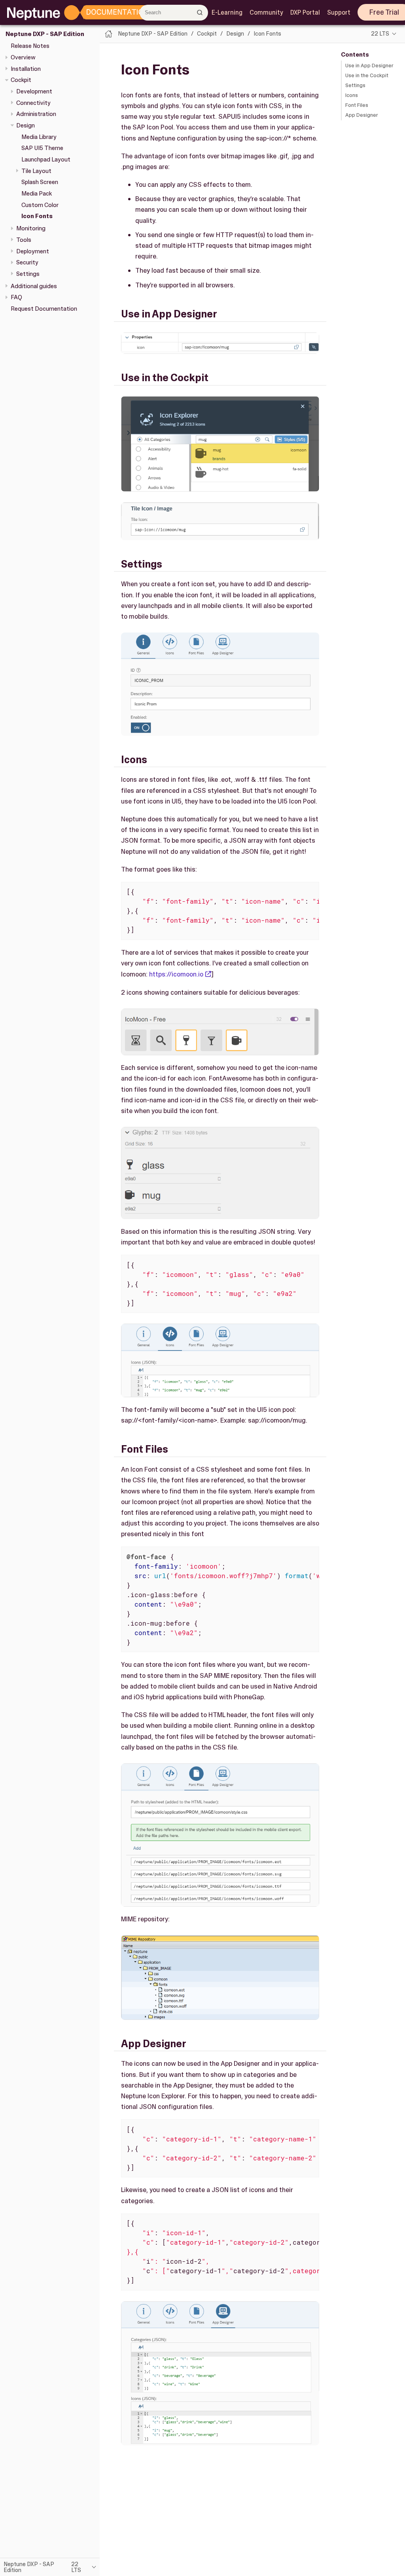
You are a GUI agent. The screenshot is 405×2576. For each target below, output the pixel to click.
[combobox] (174, 13)
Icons (352, 95)
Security (27, 262)
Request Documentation (44, 309)
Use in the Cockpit (367, 75)
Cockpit (21, 80)
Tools (24, 240)
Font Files (357, 105)
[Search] (200, 12)
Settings (28, 274)
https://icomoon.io (176, 974)
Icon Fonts (37, 216)
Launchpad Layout (46, 160)
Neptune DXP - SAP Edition (45, 34)
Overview (23, 57)
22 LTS (380, 34)
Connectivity (33, 103)
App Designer (362, 115)
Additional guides (34, 286)
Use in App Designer (369, 66)
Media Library (39, 137)
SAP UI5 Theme (42, 148)
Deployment (33, 251)
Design (26, 125)
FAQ (16, 297)
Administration (36, 114)
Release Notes (30, 46)
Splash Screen (40, 182)
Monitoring (31, 228)
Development (34, 91)
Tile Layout (36, 171)
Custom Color (40, 205)
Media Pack (37, 194)
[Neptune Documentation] (107, 13)
